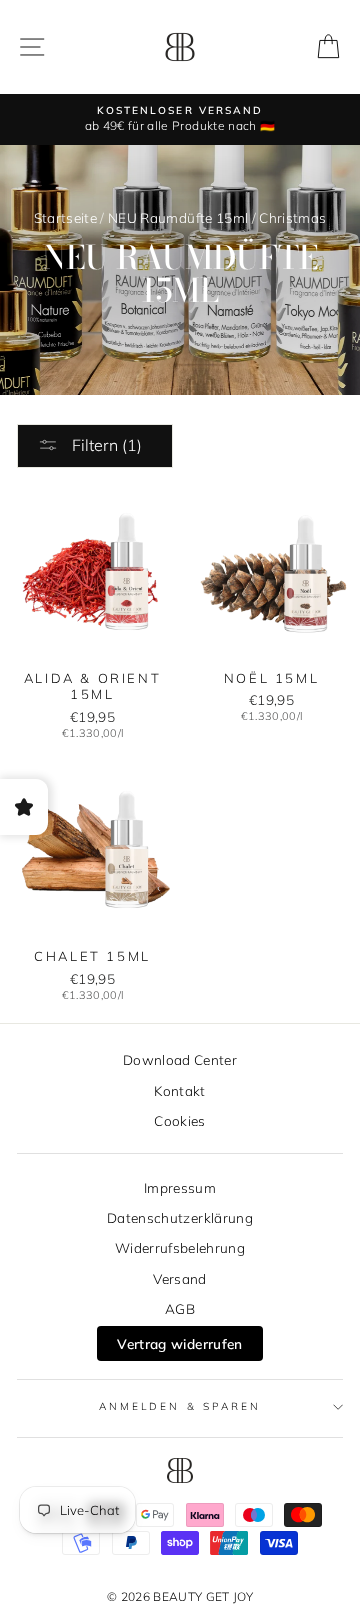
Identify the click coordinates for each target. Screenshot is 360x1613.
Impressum (180, 1187)
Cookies (179, 1120)
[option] (180, 119)
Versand (179, 1278)
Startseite (65, 217)
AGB (180, 1308)
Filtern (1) (105, 445)
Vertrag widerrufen (179, 1343)
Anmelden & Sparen (180, 1406)
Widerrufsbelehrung (180, 1247)
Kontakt (179, 1090)
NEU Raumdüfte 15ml (178, 217)
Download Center (180, 1059)
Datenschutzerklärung (180, 1217)
